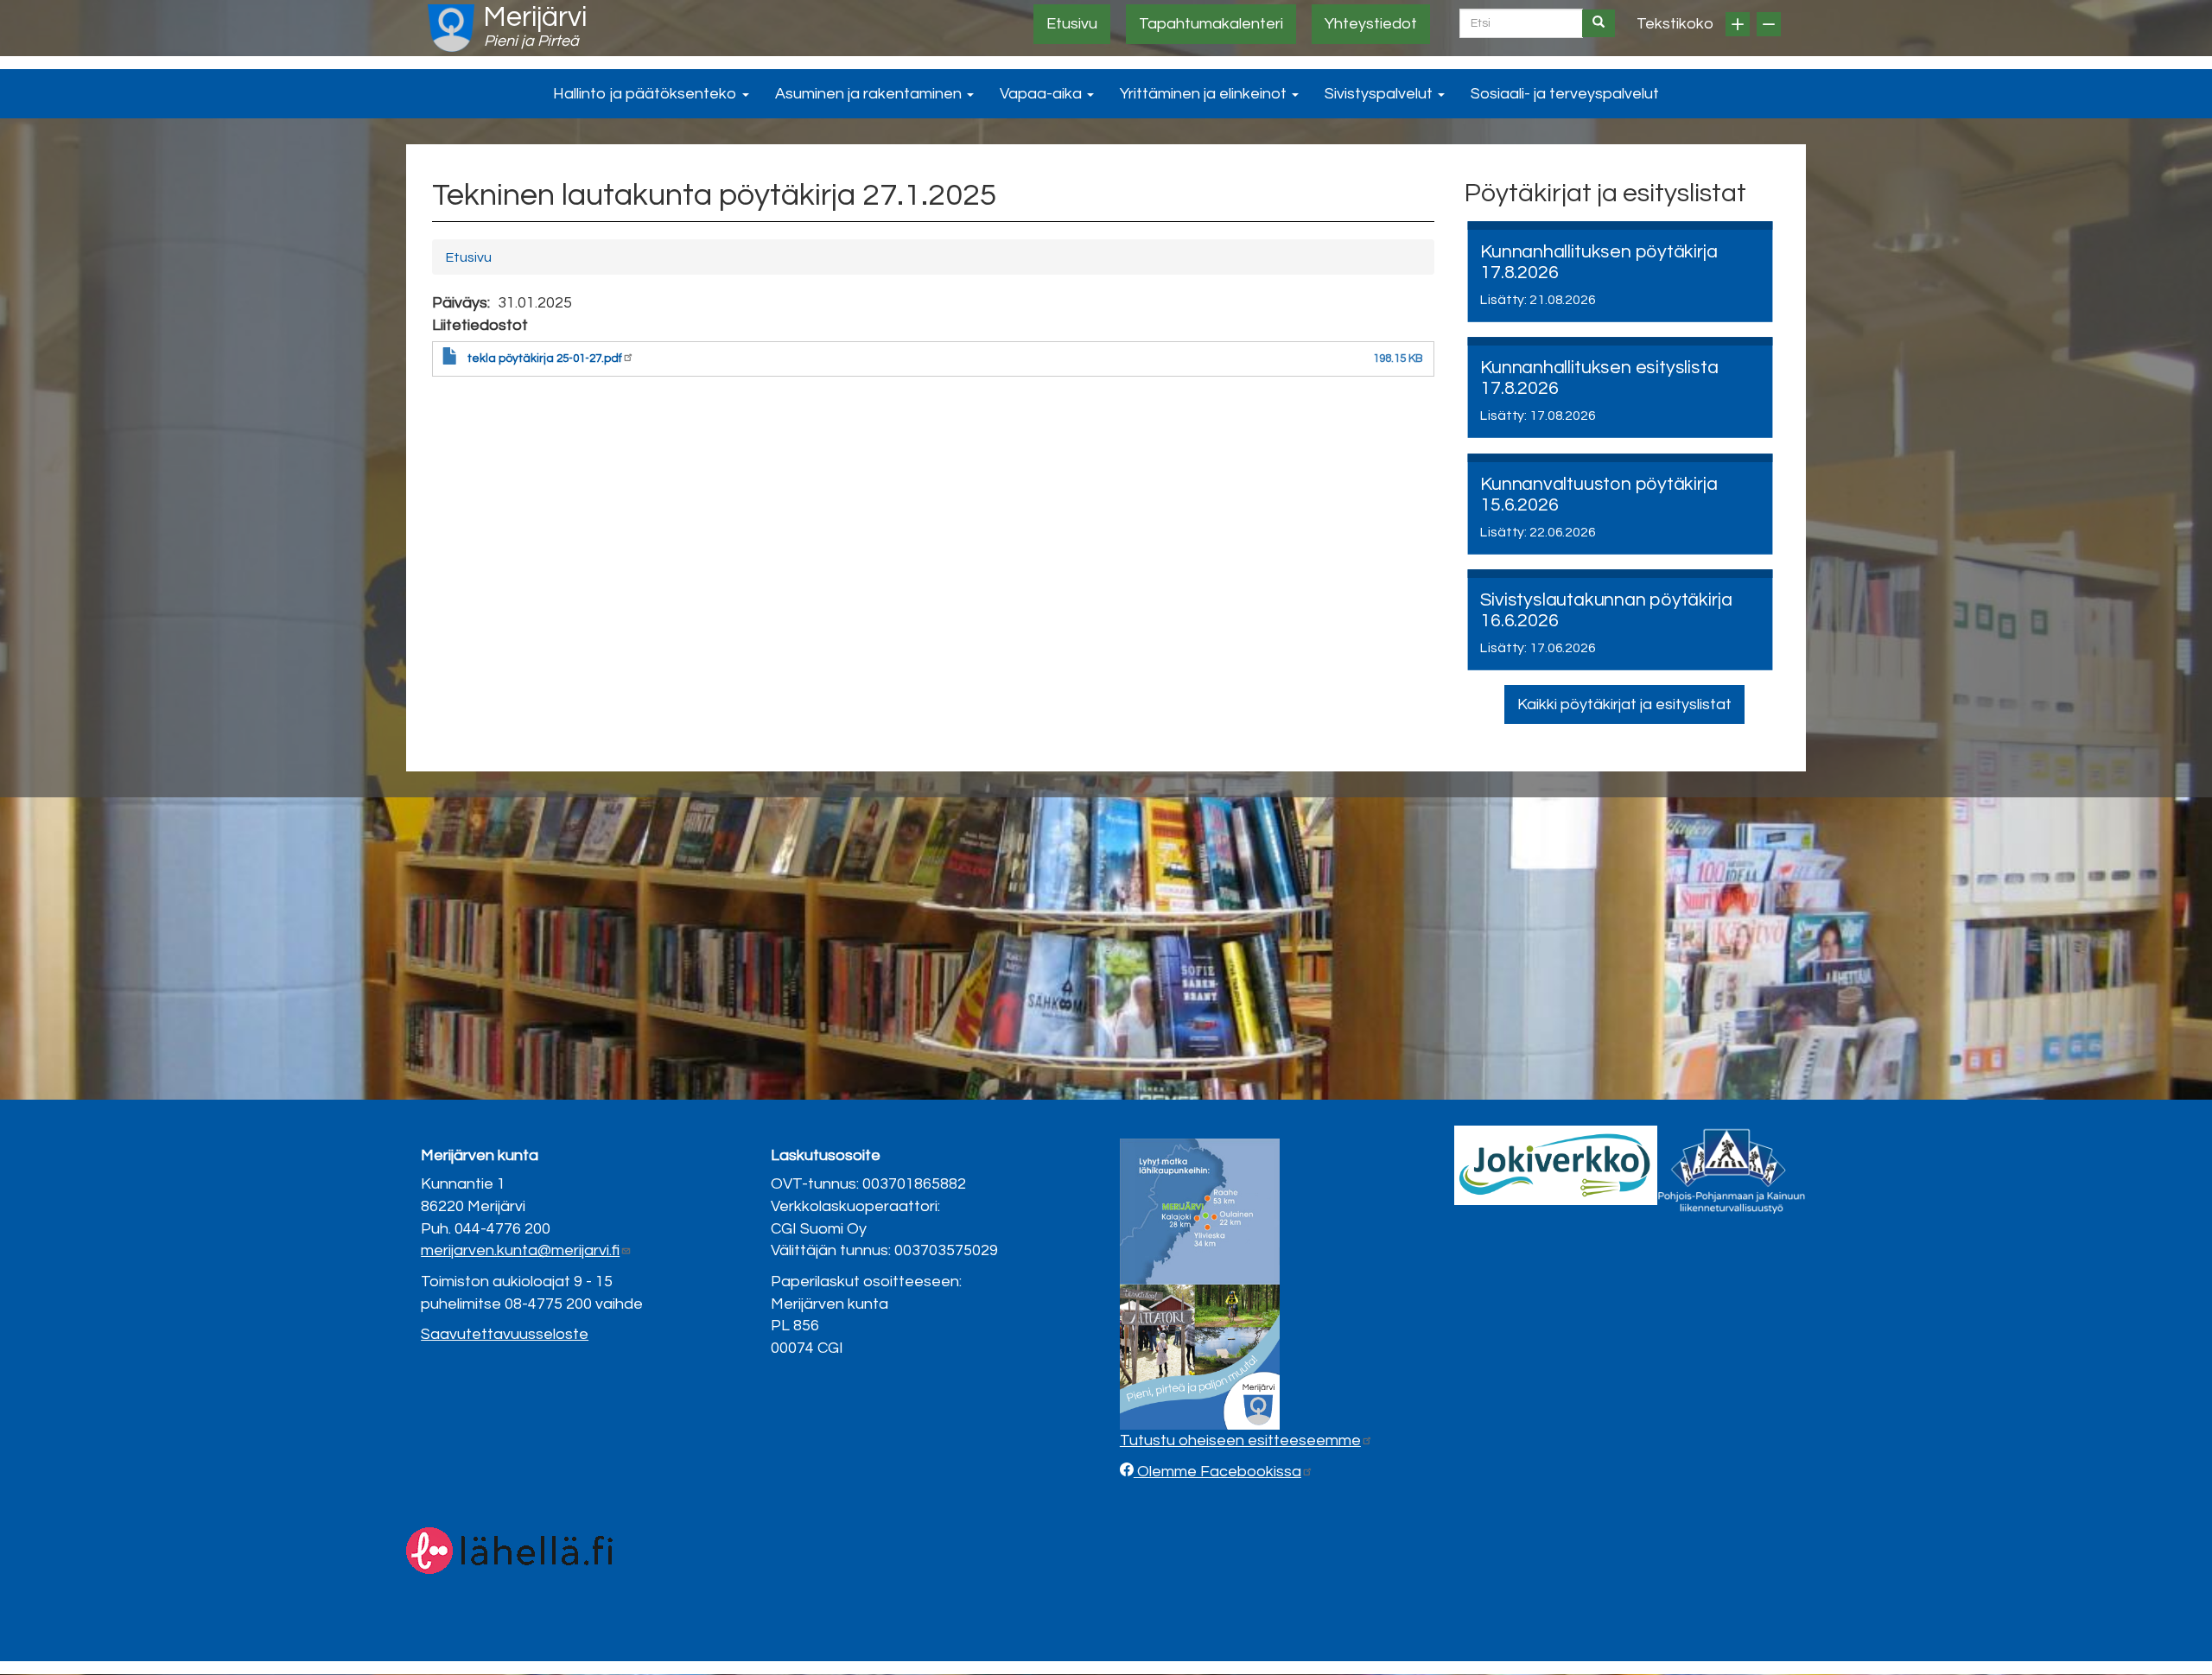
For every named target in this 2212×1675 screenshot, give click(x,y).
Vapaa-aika (1042, 94)
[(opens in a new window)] (1556, 1165)
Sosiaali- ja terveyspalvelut (1565, 94)
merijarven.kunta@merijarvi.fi (520, 1250)
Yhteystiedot (1371, 24)
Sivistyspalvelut (1380, 94)
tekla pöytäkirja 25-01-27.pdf (545, 358)
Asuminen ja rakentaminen (870, 94)
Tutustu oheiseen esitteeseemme (1240, 1440)
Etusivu (1072, 24)
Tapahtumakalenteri (1211, 24)
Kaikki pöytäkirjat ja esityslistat (1624, 704)
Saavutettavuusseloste (505, 1334)
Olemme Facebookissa (1217, 1472)
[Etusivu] (451, 28)
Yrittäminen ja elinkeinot (1205, 94)
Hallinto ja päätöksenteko (647, 94)
